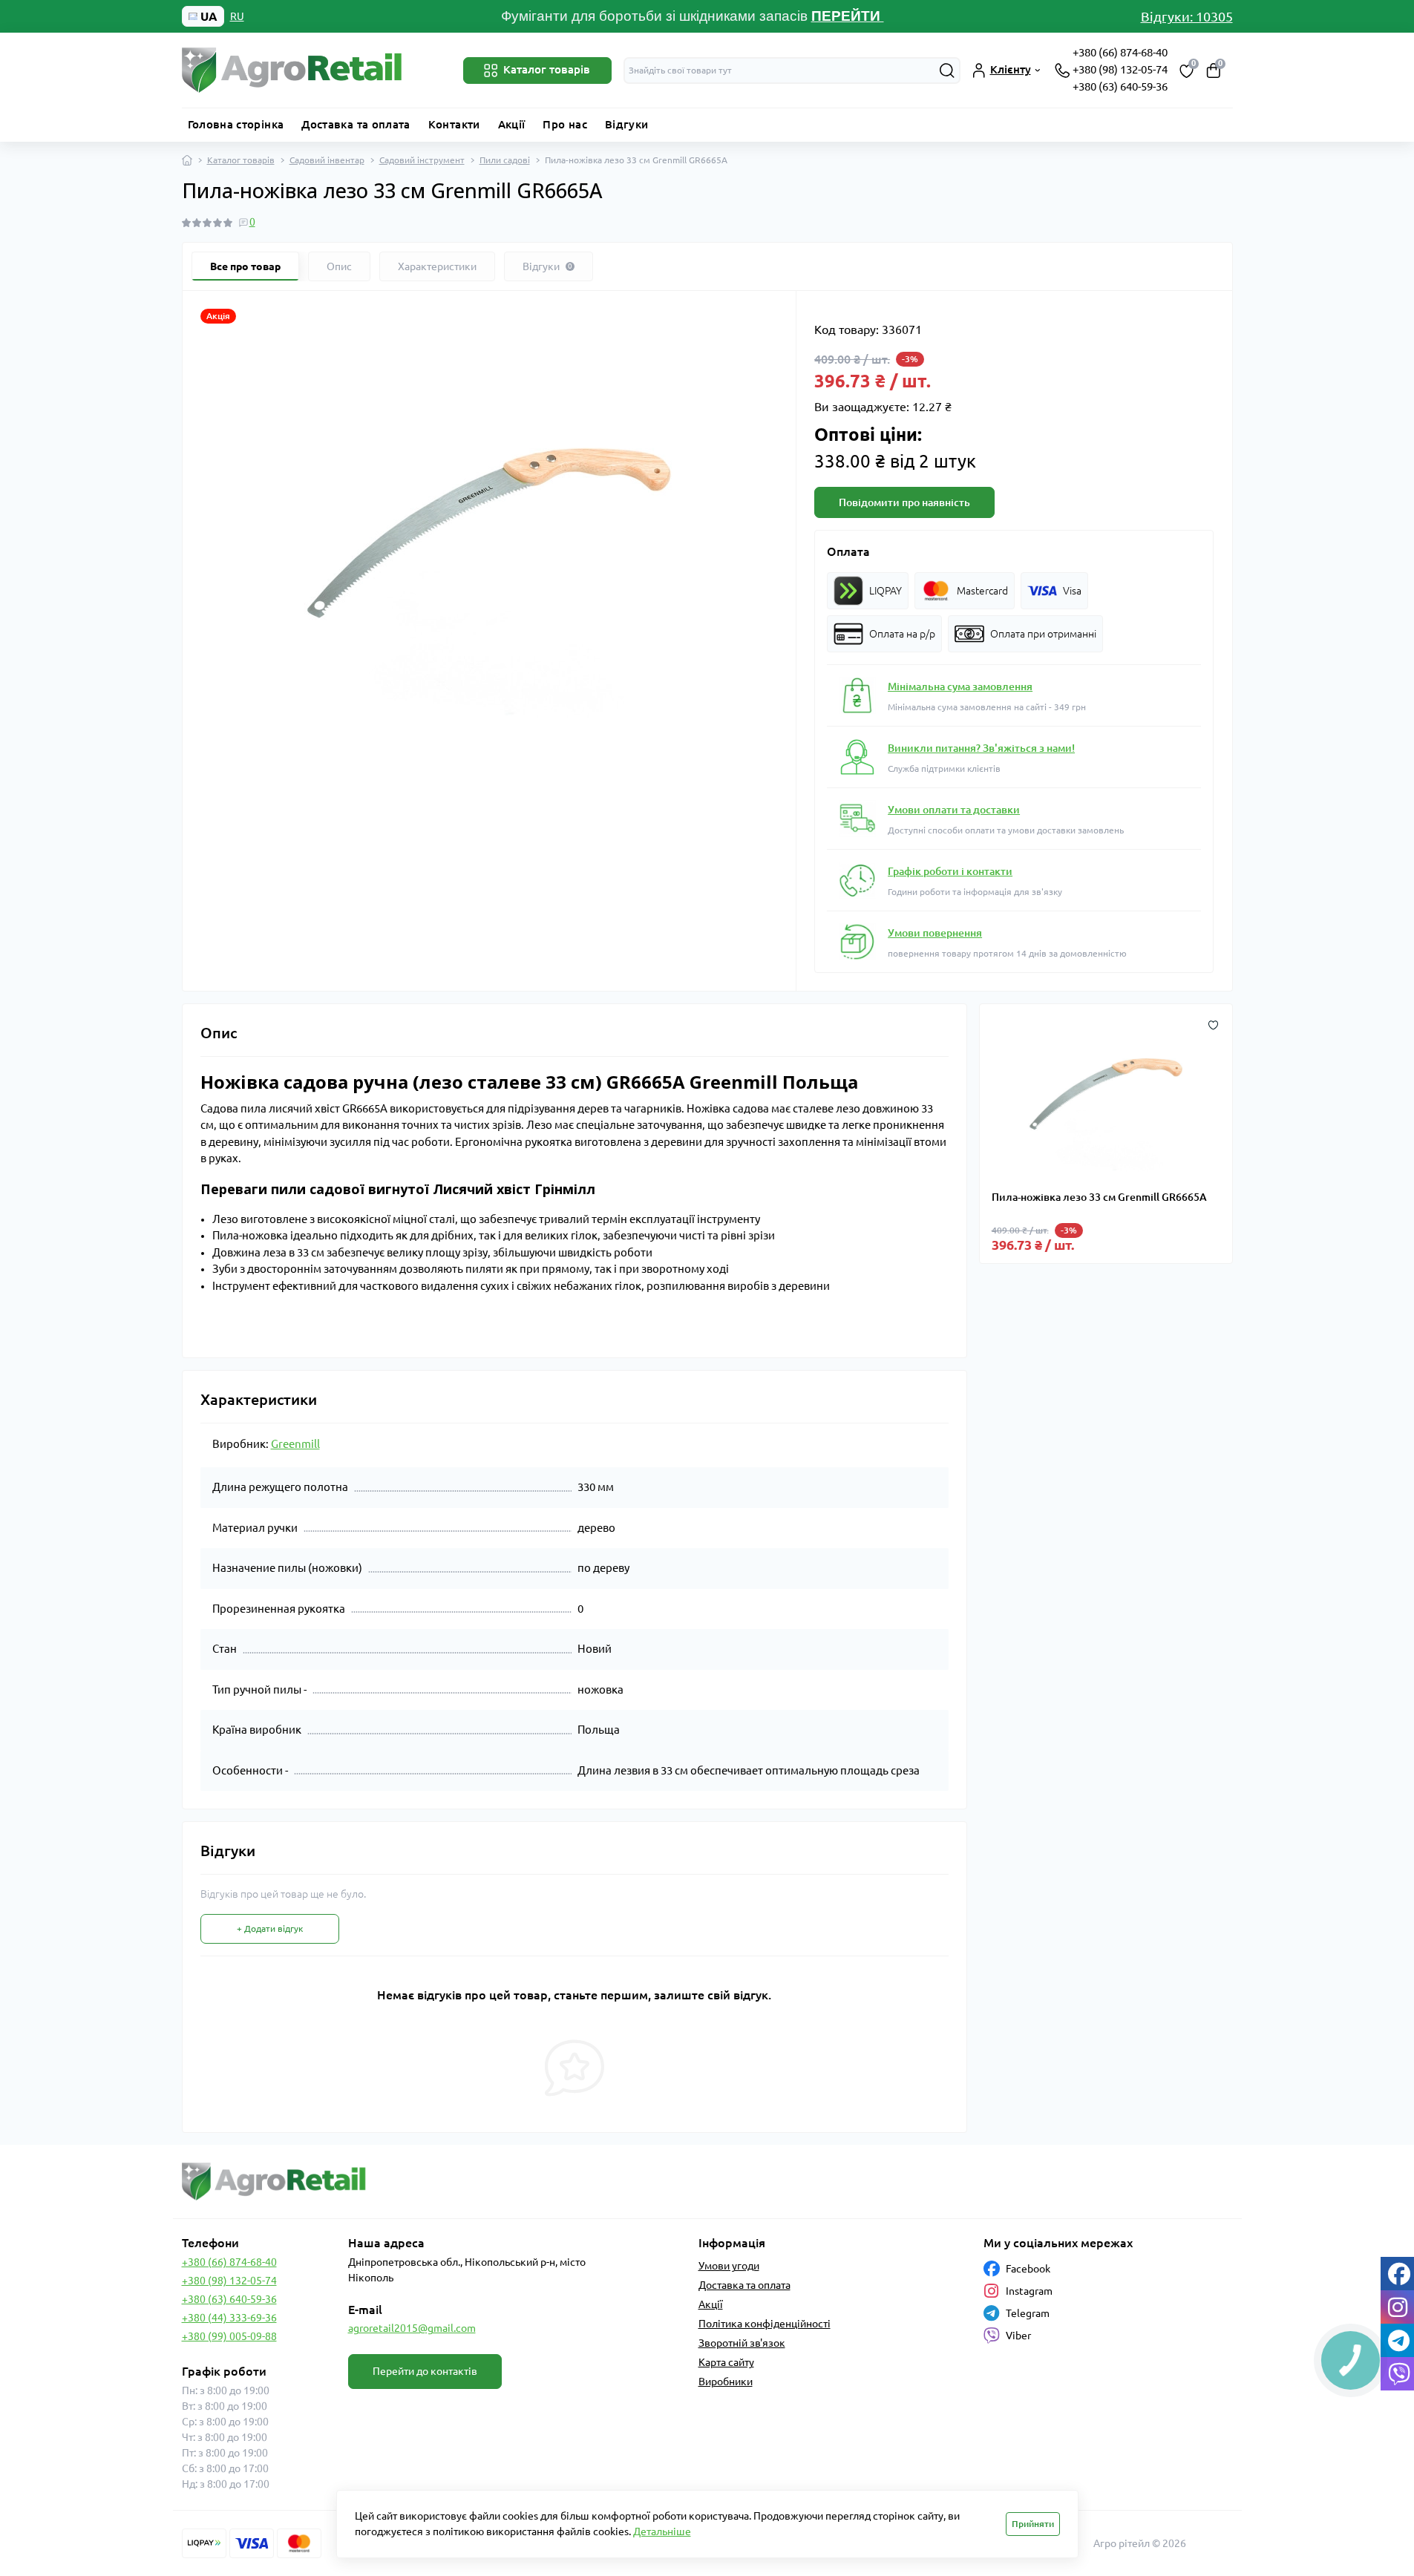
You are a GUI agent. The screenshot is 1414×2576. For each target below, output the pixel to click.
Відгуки (627, 124)
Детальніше (662, 2531)
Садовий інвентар (327, 160)
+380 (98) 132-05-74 (1120, 69)
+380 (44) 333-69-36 (229, 2318)
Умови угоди (729, 2266)
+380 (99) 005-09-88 (229, 2336)
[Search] (947, 71)
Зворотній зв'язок (742, 2343)
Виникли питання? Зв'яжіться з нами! (981, 748)
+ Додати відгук (270, 1928)
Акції (512, 124)
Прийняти (1033, 2524)
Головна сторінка (236, 124)
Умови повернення (935, 933)
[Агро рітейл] (440, 2182)
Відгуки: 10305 (1187, 16)
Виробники (726, 2382)
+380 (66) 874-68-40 (1120, 52)
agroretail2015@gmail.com (412, 2328)
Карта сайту (726, 2362)
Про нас (565, 124)
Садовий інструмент (422, 160)
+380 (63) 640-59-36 (1120, 86)
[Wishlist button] (1213, 1023)
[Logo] (293, 71)
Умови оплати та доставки (954, 810)
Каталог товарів (241, 160)
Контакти (454, 124)
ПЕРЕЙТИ (848, 16)
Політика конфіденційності (765, 2324)
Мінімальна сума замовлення (960, 686)
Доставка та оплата (356, 124)
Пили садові (505, 160)
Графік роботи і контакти (950, 871)
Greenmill (295, 1444)
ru (237, 16)
